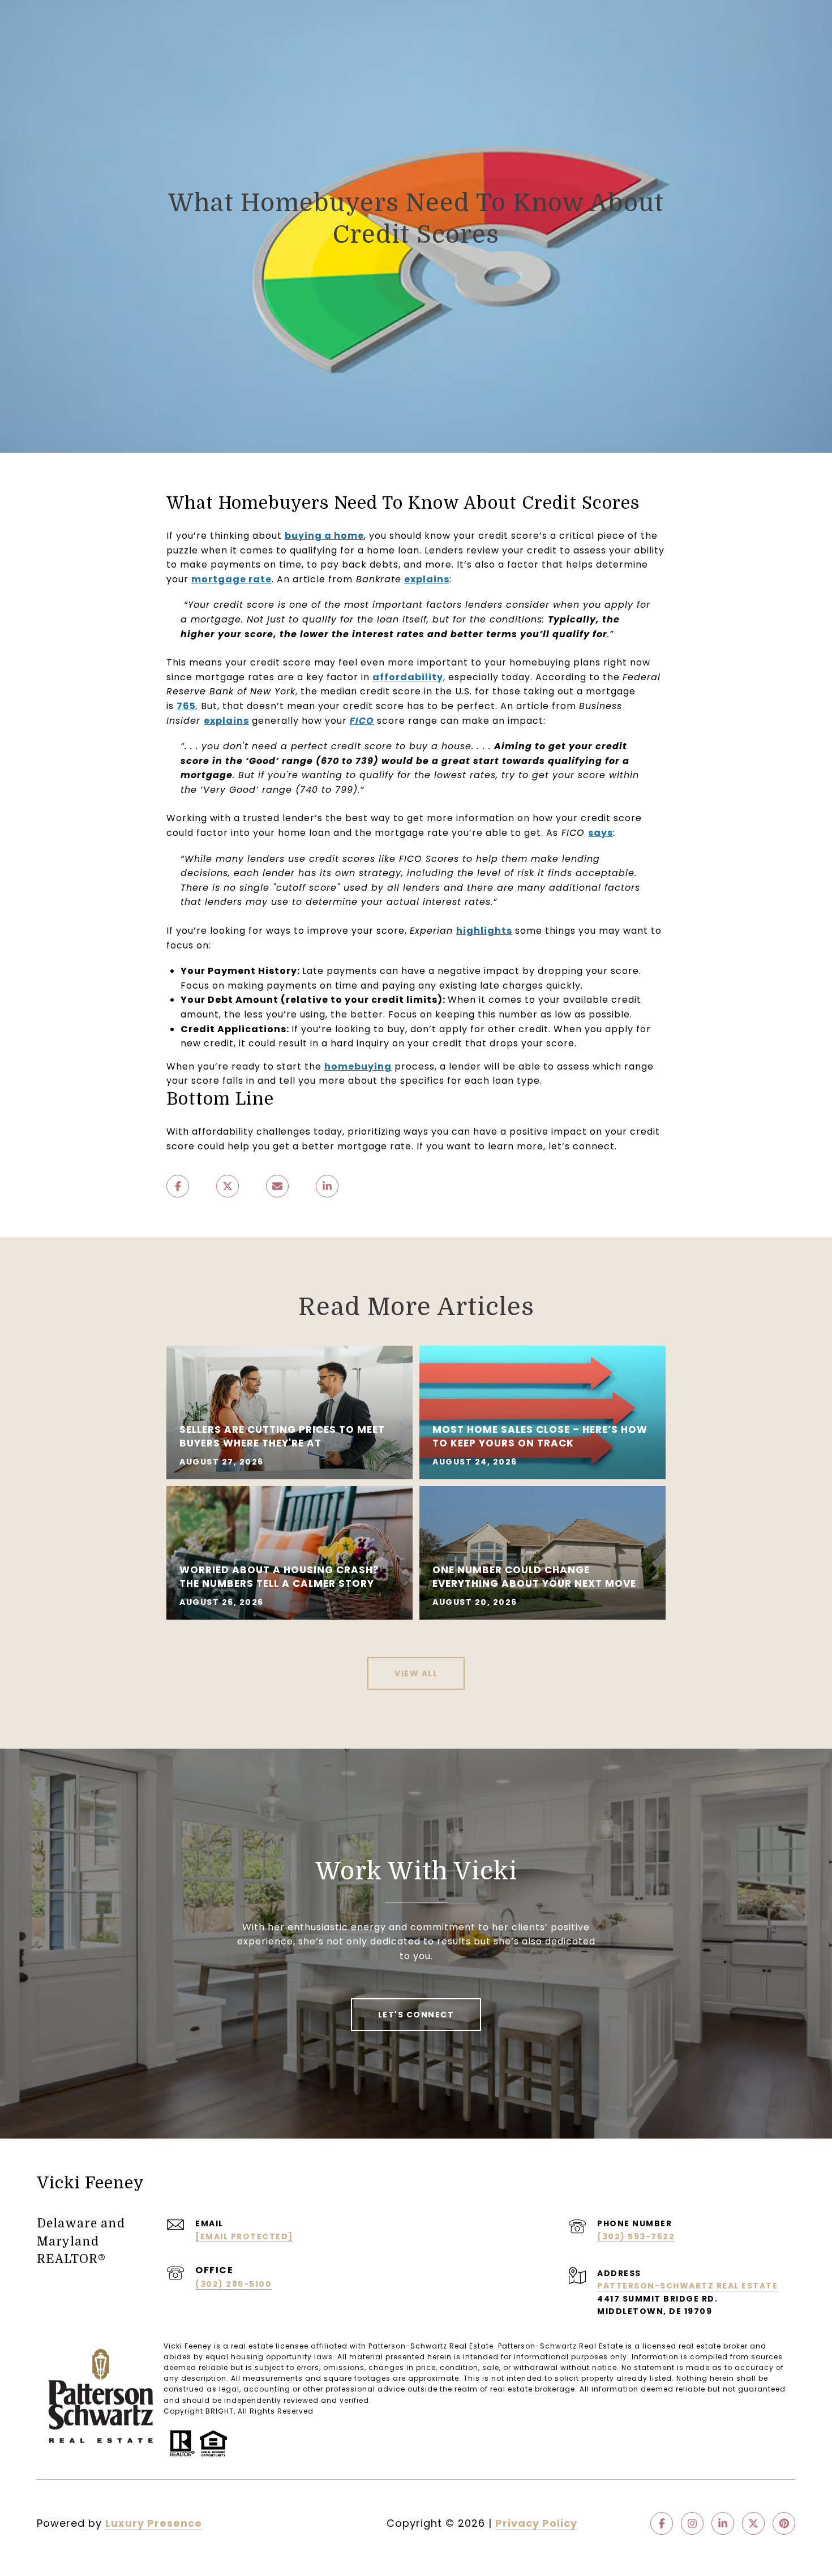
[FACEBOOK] (662, 2523)
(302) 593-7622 (636, 2236)
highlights (484, 931)
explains (427, 579)
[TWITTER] (753, 2523)
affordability (408, 677)
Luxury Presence (154, 2523)
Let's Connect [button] (416, 2015)
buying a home (324, 536)
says (601, 833)
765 (186, 706)
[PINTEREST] (784, 2523)
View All (416, 1673)
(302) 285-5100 (233, 2284)
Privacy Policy (536, 2523)
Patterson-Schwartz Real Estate (687, 2286)
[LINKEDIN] (723, 2523)
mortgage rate (231, 579)
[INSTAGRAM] (692, 2523)
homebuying (358, 1066)
